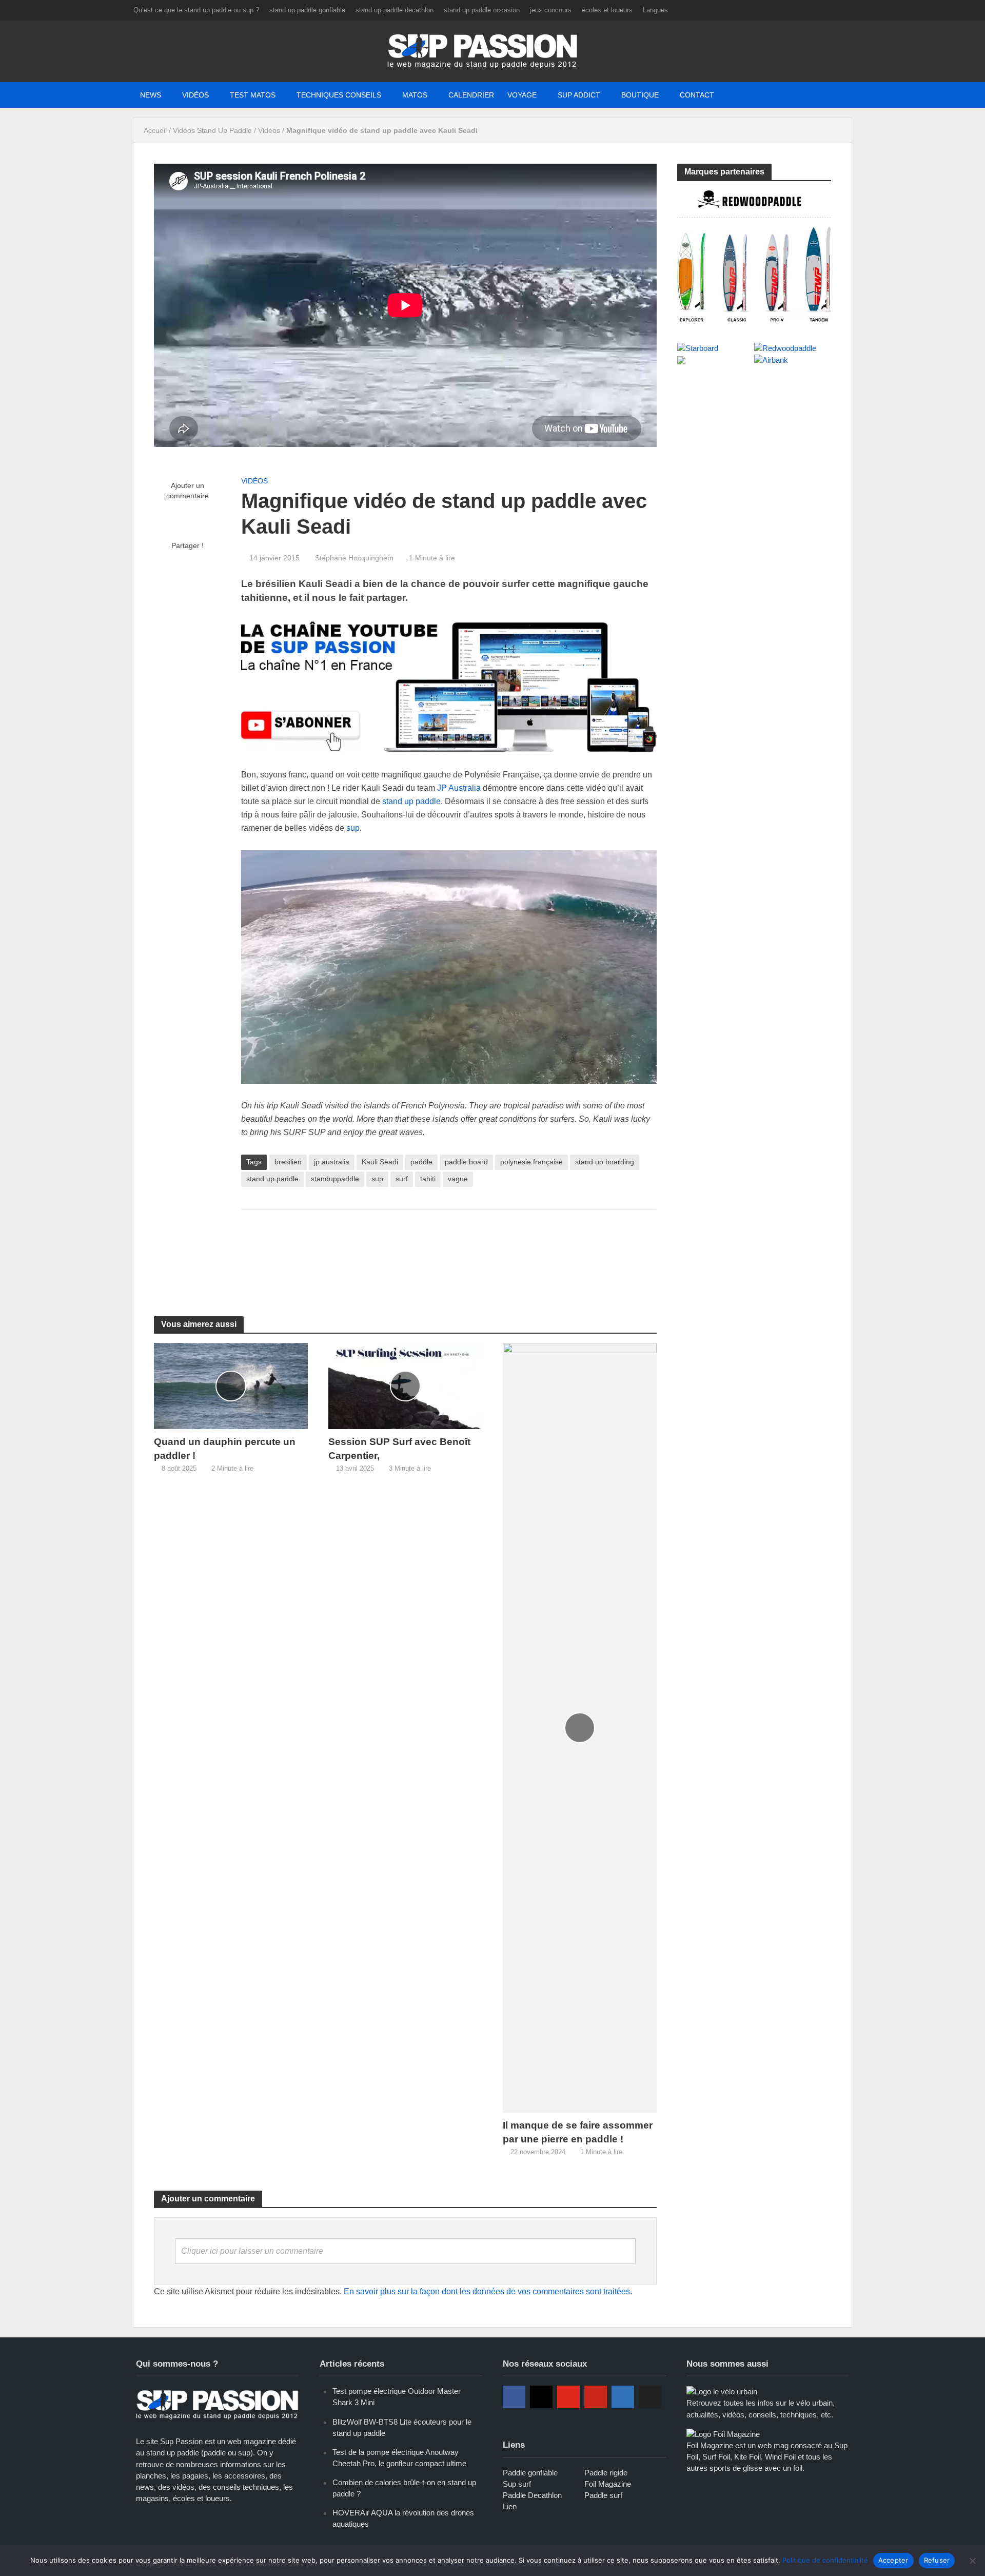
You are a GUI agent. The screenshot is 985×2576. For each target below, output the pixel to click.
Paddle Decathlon (532, 2495)
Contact (697, 95)
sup (353, 828)
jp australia (332, 1162)
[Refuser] (972, 2561)
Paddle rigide (606, 2473)
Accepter (893, 2560)
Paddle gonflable (530, 2473)
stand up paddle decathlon (395, 10)
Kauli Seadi (380, 1162)
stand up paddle (411, 801)
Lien (510, 2506)
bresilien (288, 1162)
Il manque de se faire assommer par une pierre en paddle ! (578, 2132)
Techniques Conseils (339, 95)
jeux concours (551, 10)
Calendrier (471, 95)
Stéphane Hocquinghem (354, 558)
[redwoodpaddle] (754, 255)
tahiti (428, 1179)
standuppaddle (335, 1179)
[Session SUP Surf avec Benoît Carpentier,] (405, 1386)
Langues (655, 10)
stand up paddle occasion (482, 10)
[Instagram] (541, 2397)
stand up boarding (605, 1162)
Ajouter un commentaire (188, 491)
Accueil (155, 130)
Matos (415, 95)
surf (402, 1179)
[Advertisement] (449, 1251)
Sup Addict (579, 95)
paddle (421, 1162)
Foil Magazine (608, 2484)
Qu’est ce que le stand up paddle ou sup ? (196, 10)
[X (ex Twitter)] (650, 2397)
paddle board (466, 1162)
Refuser (937, 2560)
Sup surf (517, 2484)
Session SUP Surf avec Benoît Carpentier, (399, 1449)
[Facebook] (514, 2397)
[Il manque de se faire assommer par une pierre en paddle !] (580, 1728)
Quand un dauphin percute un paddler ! (225, 1449)
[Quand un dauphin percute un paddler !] (231, 1386)
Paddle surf (603, 2495)
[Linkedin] (623, 2397)
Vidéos (195, 95)
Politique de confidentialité (825, 2560)
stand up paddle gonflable (307, 10)
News (151, 95)
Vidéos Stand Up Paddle (212, 130)
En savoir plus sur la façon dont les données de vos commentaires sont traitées (487, 2291)
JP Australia (459, 788)
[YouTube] (568, 2397)
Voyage (522, 95)
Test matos (253, 95)
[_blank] (738, 95)
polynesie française (531, 1162)
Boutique (640, 95)
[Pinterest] (596, 2397)
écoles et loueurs (607, 10)
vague (458, 1179)
